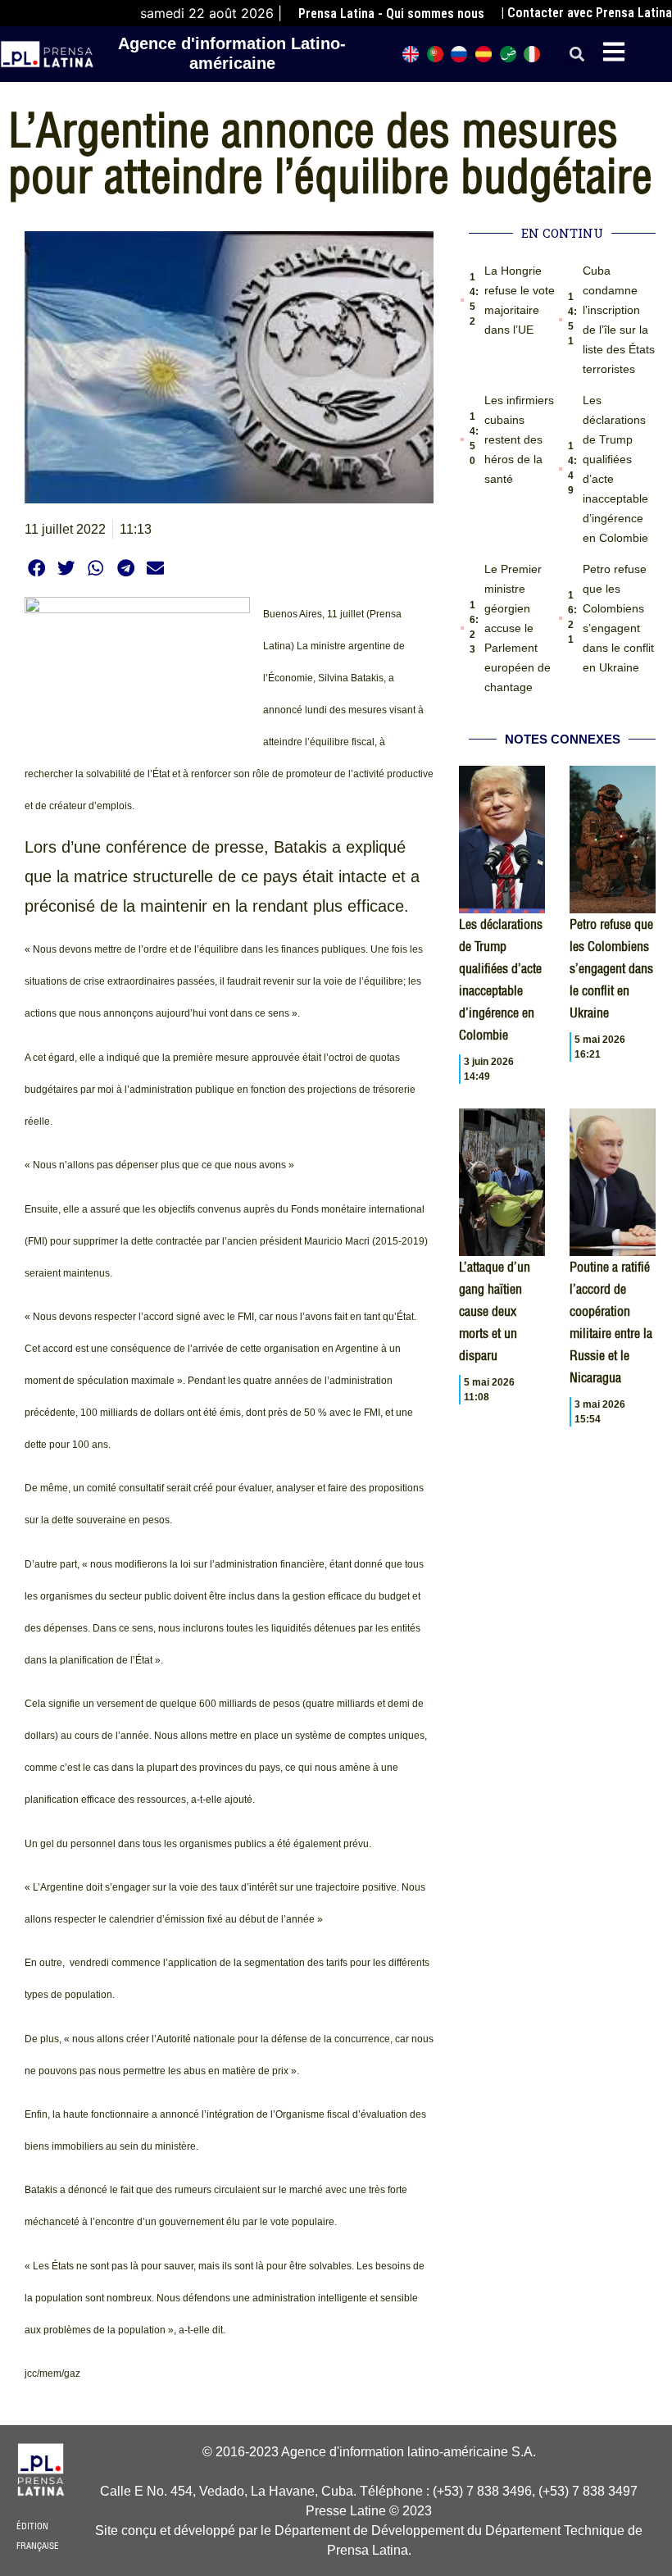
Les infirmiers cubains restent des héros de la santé (519, 439)
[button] (577, 55)
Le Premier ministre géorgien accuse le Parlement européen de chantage (518, 628)
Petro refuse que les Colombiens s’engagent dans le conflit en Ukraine (611, 968)
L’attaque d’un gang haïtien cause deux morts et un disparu (495, 1311)
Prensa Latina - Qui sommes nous (391, 14)
